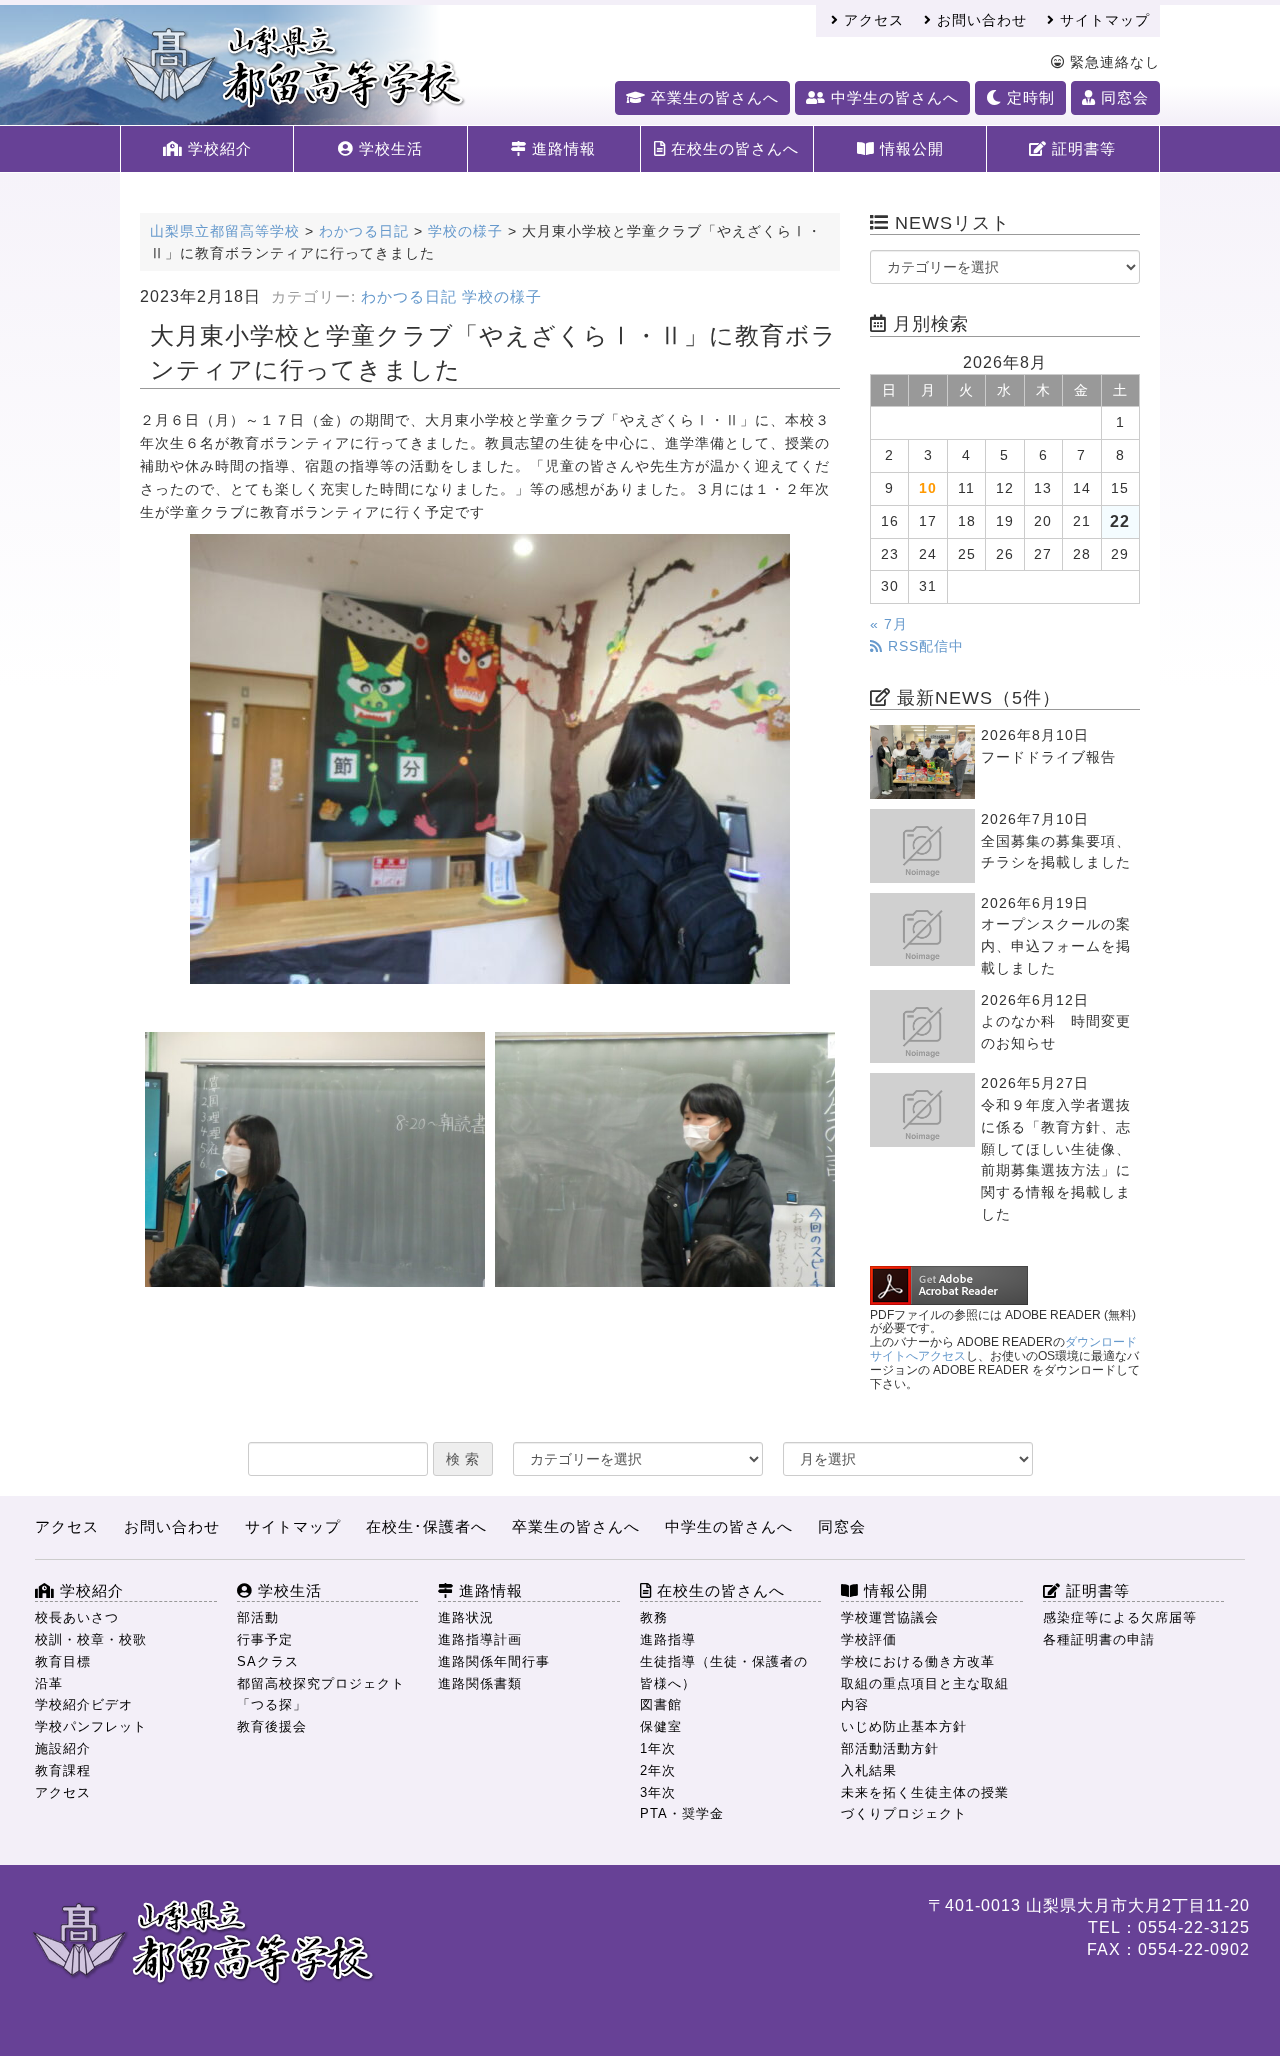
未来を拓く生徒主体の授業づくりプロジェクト (925, 1803)
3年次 (658, 1792)
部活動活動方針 (890, 1748)
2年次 (658, 1770)
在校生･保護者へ (426, 1526)
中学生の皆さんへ (892, 97)
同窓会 (1122, 97)
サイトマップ (1102, 20)
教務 (654, 1617)
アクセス (871, 20)
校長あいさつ (77, 1617)
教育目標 (63, 1661)
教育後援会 (272, 1726)
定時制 (1028, 97)
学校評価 (869, 1639)
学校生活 (388, 148)
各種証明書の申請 (1099, 1639)
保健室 (661, 1726)
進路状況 (466, 1617)
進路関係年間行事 (494, 1661)
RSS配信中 (923, 646)
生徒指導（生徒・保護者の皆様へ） (724, 1672)
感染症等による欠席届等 (1120, 1617)
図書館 (661, 1704)
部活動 (258, 1617)
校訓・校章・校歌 (91, 1639)
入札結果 (869, 1770)
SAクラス (268, 1661)
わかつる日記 (409, 297)
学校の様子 (502, 297)
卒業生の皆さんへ (712, 97)
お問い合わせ (979, 20)
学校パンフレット (91, 1726)
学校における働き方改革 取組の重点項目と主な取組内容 (925, 1683)
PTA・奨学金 (682, 1813)
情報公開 (909, 148)
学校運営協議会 (890, 1617)
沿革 (49, 1683)
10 (928, 488)
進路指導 (668, 1639)
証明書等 (1081, 148)
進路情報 (561, 148)
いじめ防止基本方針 (904, 1726)
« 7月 (889, 624)
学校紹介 (217, 148)
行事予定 (265, 1639)
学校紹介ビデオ (84, 1704)
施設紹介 (63, 1748)
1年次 (658, 1748)
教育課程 (63, 1770)
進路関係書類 (480, 1683)
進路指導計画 (480, 1639)
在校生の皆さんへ (732, 148)
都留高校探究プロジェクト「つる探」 (321, 1694)
